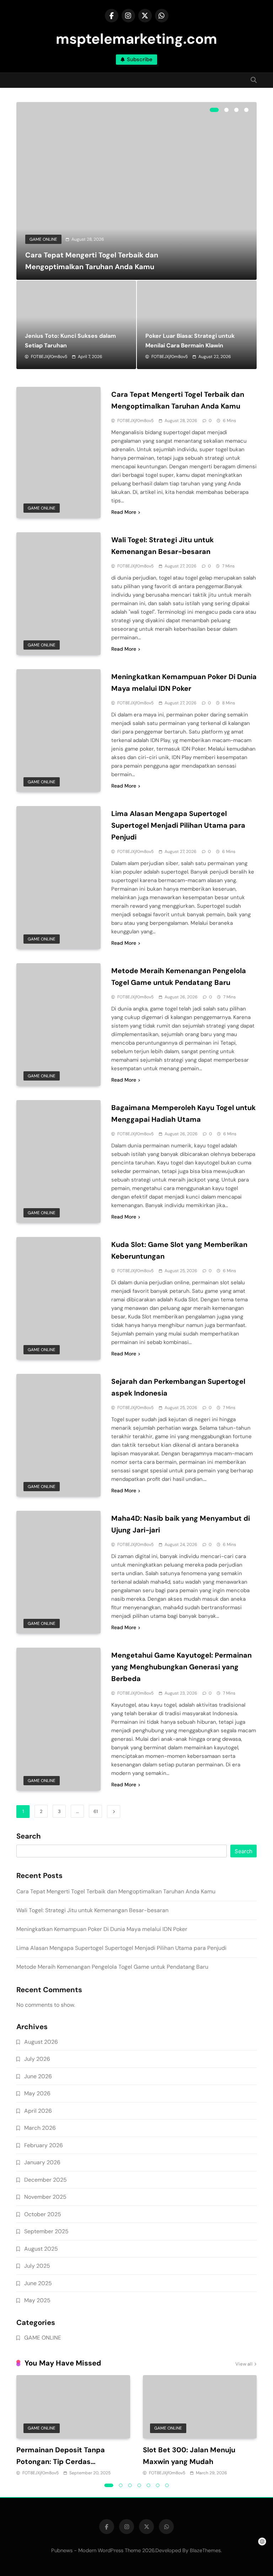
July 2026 (37, 2059)
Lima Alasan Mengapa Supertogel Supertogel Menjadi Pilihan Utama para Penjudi (178, 825)
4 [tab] (246, 110)
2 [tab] (226, 110)
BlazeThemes (205, 2550)
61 (96, 1811)
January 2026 (42, 2162)
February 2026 (44, 2145)
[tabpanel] (136, 191)
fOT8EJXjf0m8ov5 (49, 357)
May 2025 (37, 2300)
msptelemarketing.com (136, 39)
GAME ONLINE (43, 239)
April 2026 (38, 2111)
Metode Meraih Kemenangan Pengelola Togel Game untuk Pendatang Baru (112, 1967)
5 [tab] (149, 2485)
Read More (124, 512)
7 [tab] (167, 2485)
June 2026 (38, 2076)
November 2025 (45, 2197)
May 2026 (37, 2093)
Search (29, 1836)
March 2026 (40, 2128)
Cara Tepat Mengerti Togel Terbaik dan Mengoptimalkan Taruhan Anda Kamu (116, 1891)
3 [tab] (236, 110)
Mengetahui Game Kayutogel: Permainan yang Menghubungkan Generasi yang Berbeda (181, 1667)
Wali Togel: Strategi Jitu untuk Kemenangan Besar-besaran (92, 1910)
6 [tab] (158, 2485)
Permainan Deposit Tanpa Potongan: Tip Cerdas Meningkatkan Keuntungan (63, 2462)
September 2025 (46, 2231)
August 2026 (41, 2042)
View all (244, 2364)
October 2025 (43, 2214)
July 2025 (37, 2266)
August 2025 (41, 2249)
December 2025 (45, 2180)
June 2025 (38, 2283)
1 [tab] (214, 110)
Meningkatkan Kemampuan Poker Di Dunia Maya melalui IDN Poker (102, 1929)
